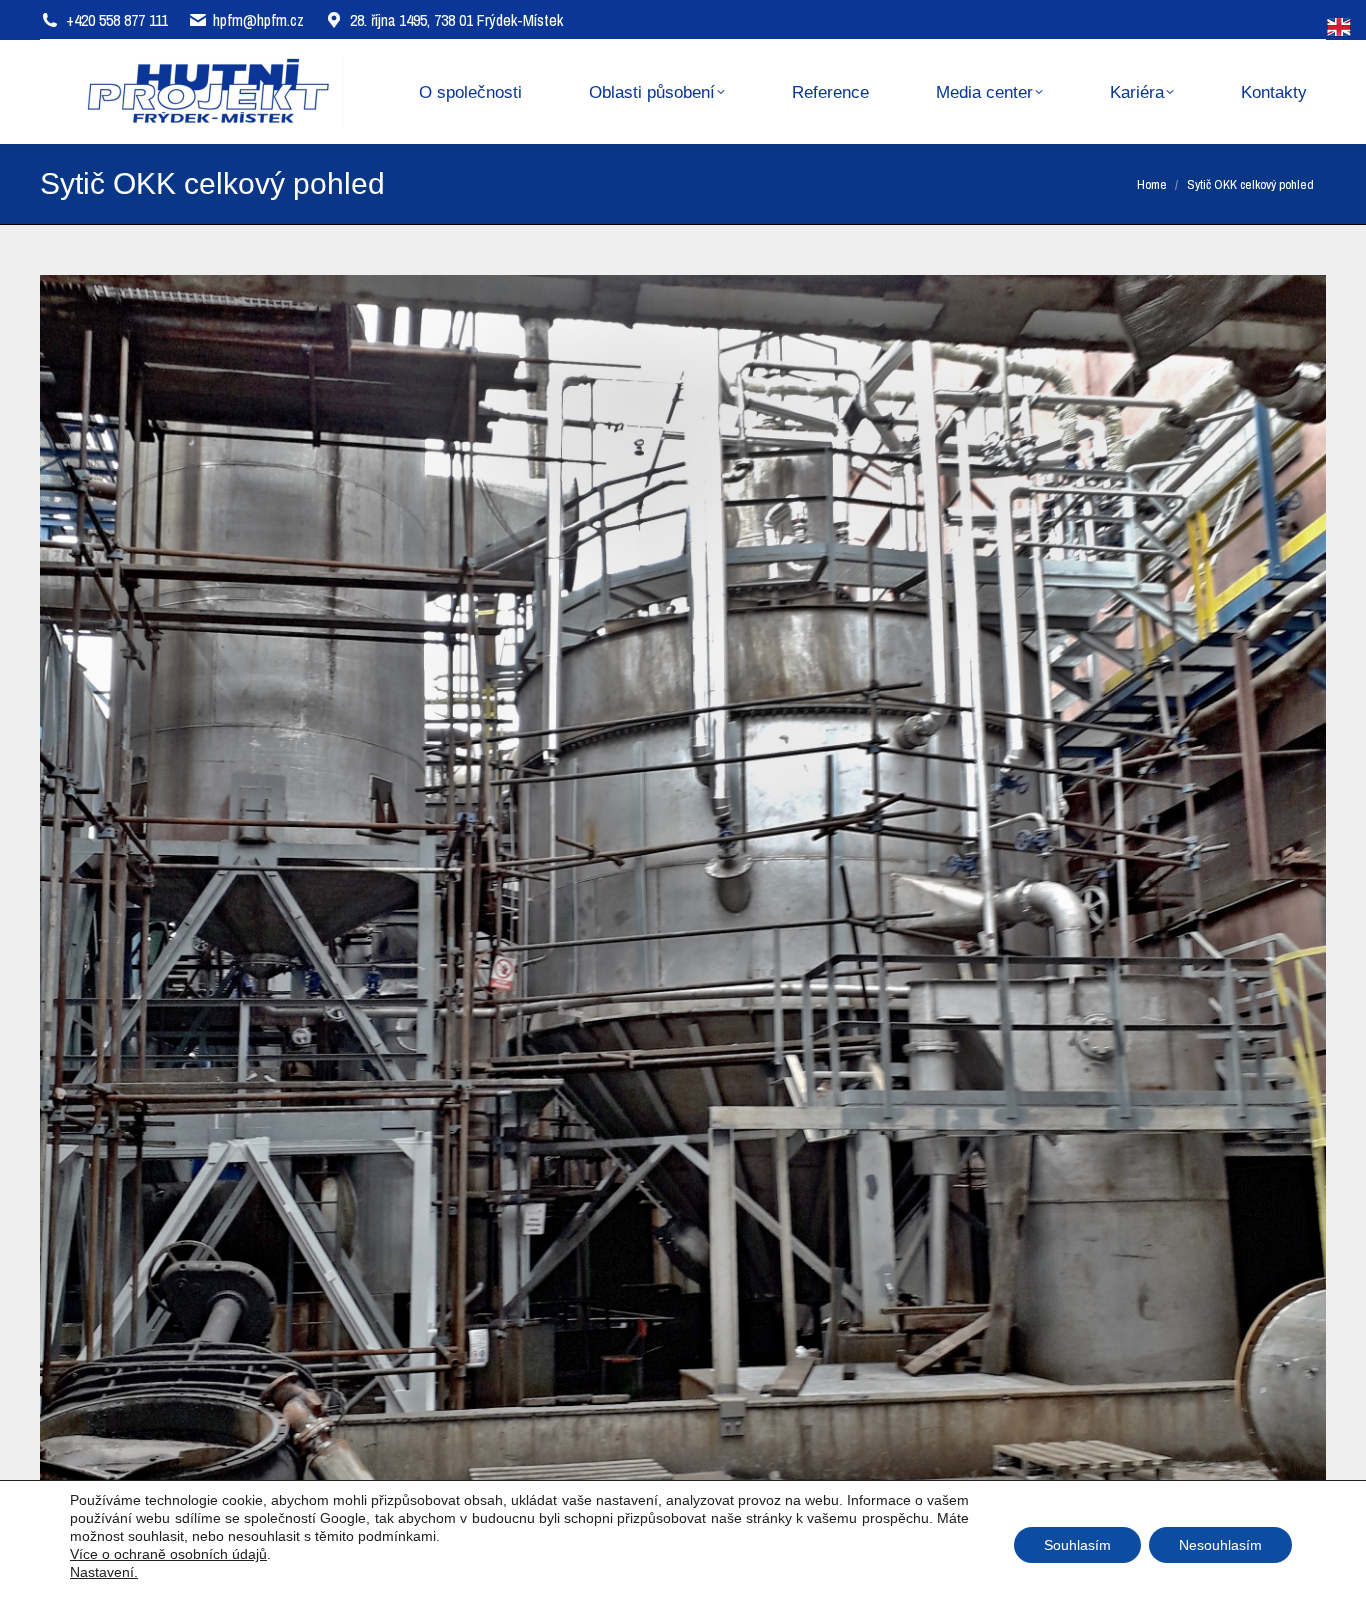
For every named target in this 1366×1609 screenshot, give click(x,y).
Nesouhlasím (1220, 1545)
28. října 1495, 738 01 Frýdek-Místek (456, 20)
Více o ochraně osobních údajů (168, 1554)
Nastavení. (104, 1572)
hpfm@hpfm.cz (258, 20)
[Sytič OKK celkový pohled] (683, 881)
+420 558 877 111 (117, 20)
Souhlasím (1077, 1545)
